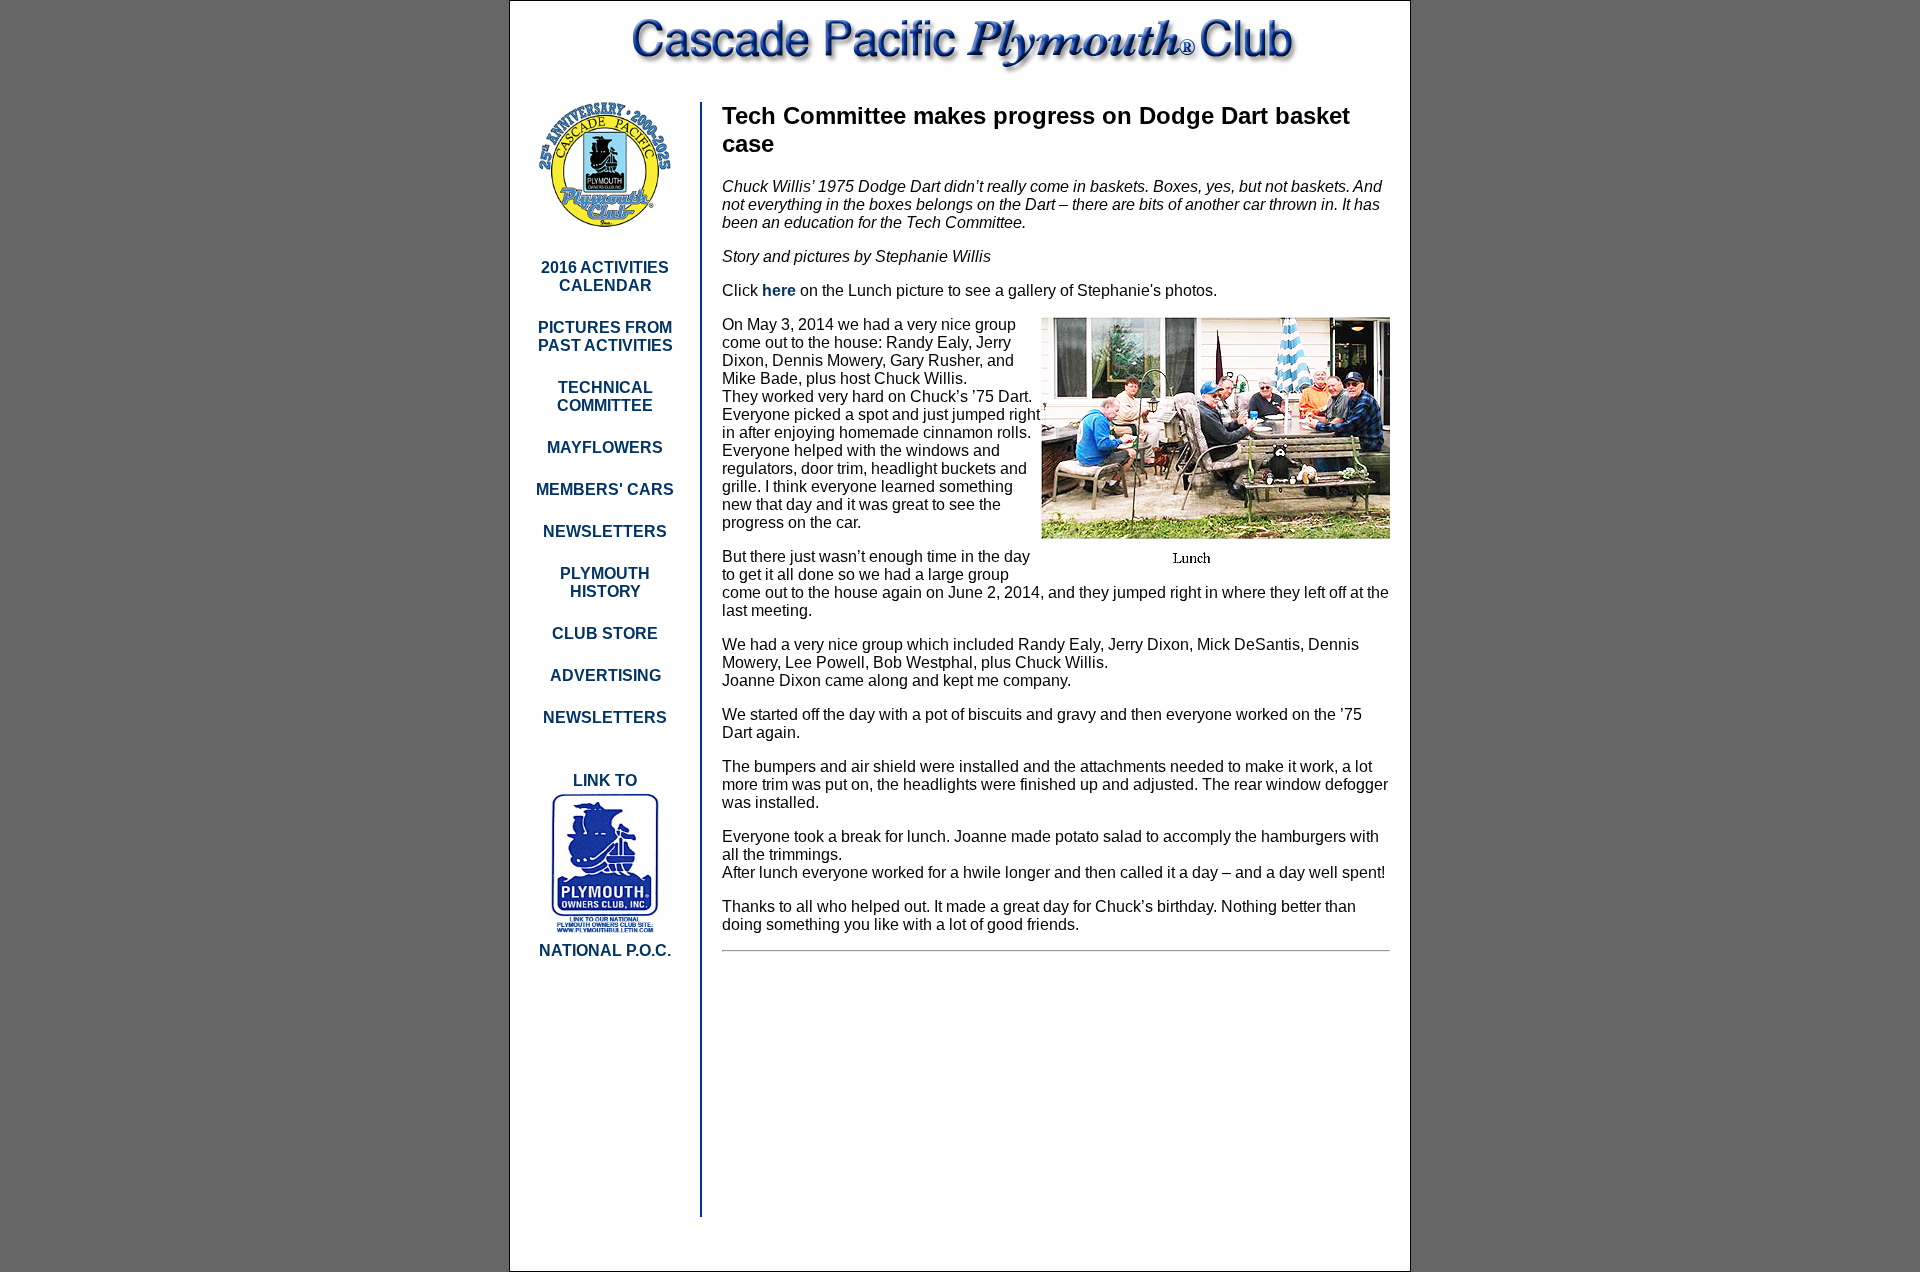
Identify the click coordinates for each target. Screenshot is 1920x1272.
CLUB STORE (605, 633)
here (779, 290)
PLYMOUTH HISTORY (605, 582)
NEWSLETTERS (605, 717)
